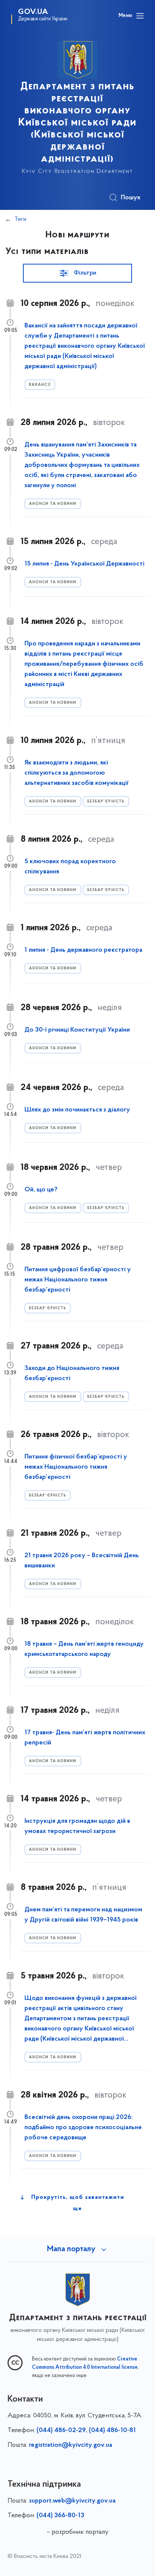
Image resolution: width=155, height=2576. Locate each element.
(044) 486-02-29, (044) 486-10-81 (86, 2431)
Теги (21, 219)
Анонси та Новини (53, 504)
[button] (77, 273)
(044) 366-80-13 (60, 2516)
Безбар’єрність (106, 802)
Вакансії (40, 385)
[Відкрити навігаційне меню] (140, 16)
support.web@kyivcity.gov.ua (72, 2501)
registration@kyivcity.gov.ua (71, 2445)
